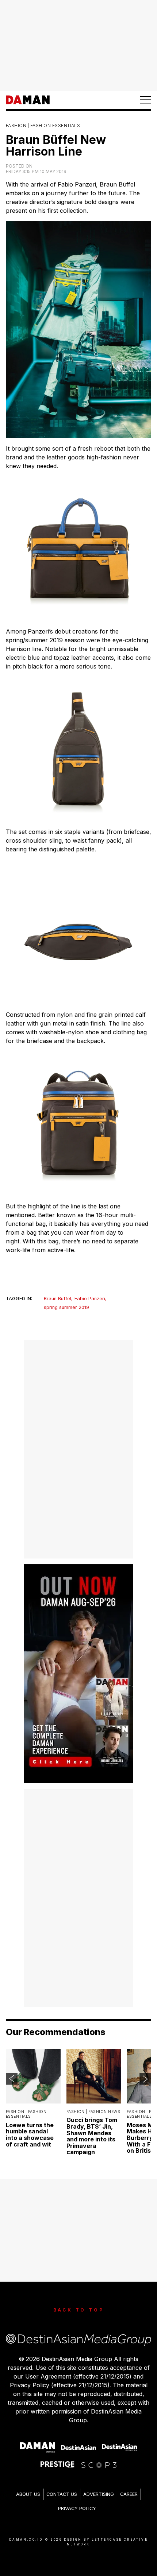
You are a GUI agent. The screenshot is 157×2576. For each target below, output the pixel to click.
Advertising (99, 2494)
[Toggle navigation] (146, 100)
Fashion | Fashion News (93, 2112)
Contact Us (62, 2494)
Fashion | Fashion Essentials (43, 126)
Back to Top (79, 2310)
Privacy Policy (77, 2508)
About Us (28, 2494)
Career (129, 2494)
